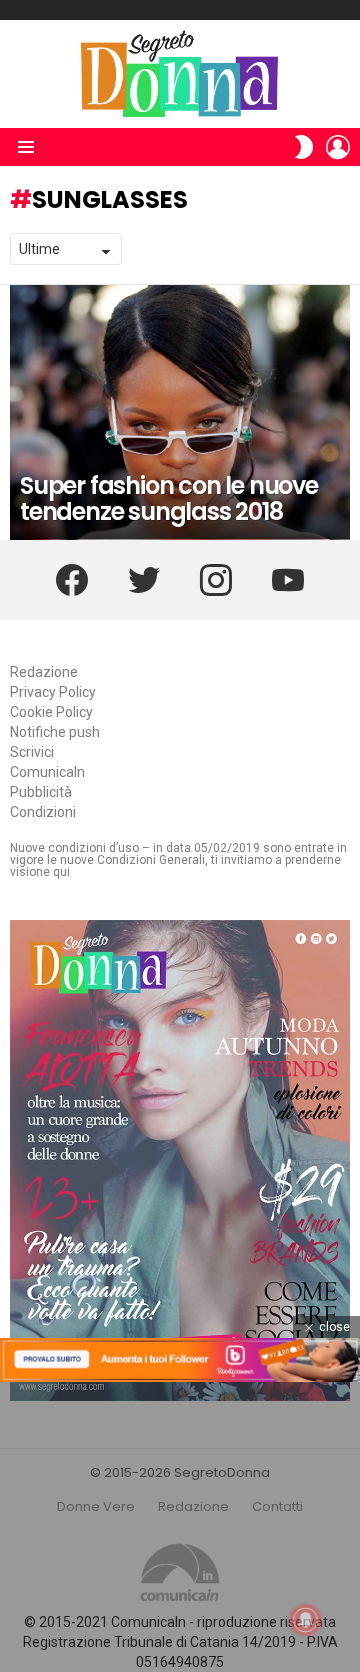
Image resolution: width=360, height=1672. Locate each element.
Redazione (44, 672)
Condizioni (43, 812)
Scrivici (32, 752)
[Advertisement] (180, 1527)
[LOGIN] (338, 147)
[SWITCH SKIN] (304, 147)
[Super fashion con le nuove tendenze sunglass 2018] (180, 412)
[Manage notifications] (306, 1620)
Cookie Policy (51, 712)
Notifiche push (55, 732)
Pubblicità (41, 792)
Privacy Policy (53, 692)
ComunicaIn (47, 772)
